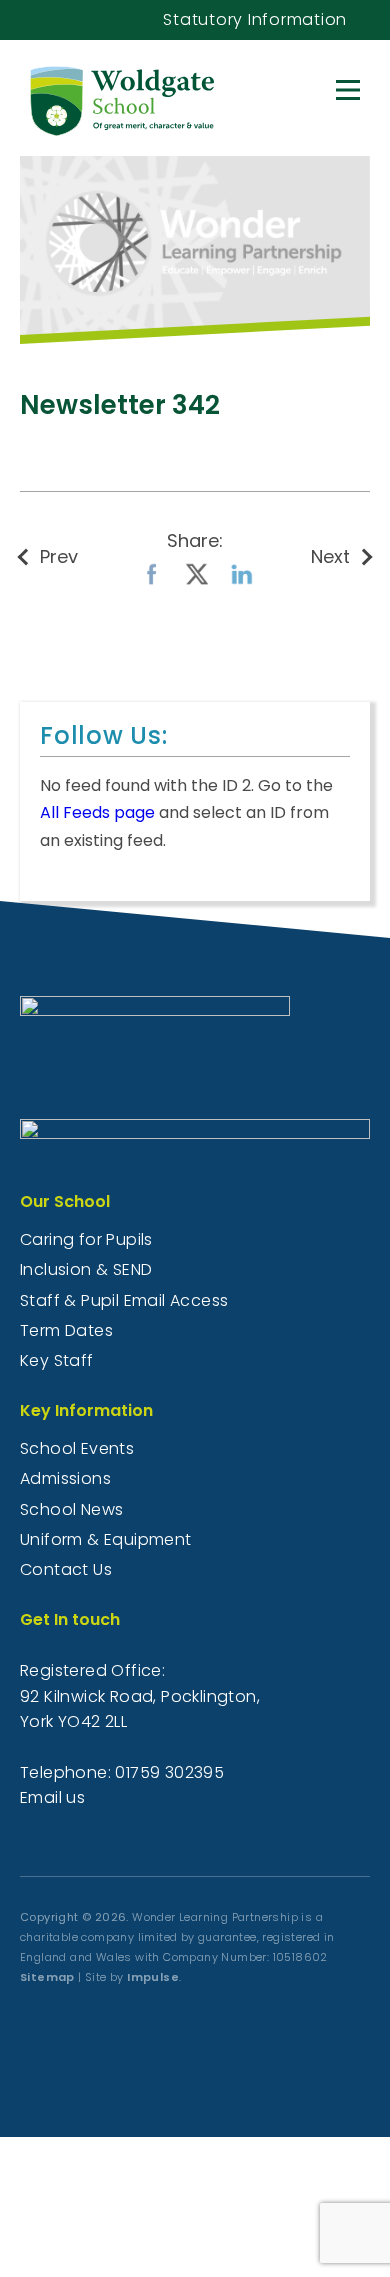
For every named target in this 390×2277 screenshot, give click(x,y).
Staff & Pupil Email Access (124, 1300)
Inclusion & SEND (86, 1269)
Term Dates (66, 1330)
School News (71, 1509)
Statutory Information (255, 19)
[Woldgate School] (177, 96)
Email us (52, 1797)
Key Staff (57, 1360)
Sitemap (47, 1977)
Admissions (65, 1478)
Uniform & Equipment (106, 1539)
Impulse (153, 1977)
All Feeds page (97, 812)
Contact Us (66, 1569)
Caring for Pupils (86, 1239)
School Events (77, 1448)
